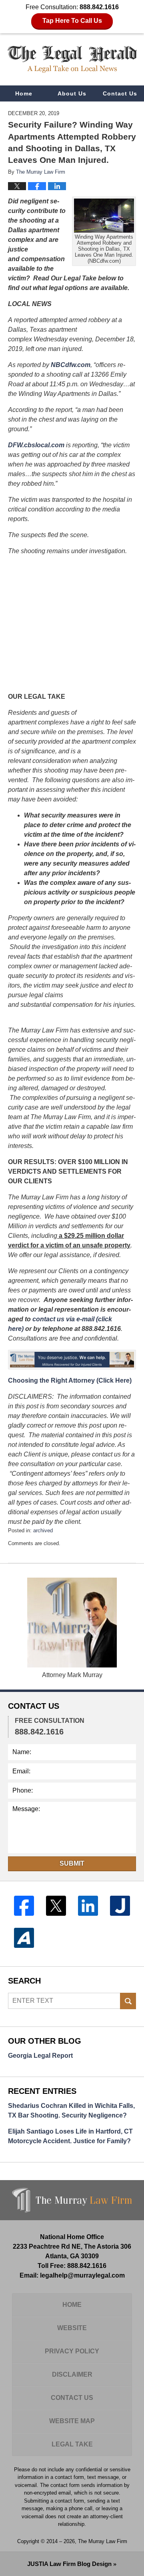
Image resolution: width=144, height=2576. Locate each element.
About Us (72, 93)
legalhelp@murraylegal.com (82, 2275)
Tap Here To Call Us (72, 21)
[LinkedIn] (88, 1906)
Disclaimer (72, 2374)
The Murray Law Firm (103, 2541)
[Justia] (120, 1906)
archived (43, 1530)
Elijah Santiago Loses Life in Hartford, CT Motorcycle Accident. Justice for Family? (70, 2136)
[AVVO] (24, 1938)
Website (72, 2328)
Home (24, 93)
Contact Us (120, 93)
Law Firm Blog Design (69, 2564)
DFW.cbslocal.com (36, 445)
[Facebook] (24, 1906)
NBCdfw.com (71, 365)
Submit (72, 1863)
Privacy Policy (72, 2351)
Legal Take (72, 2444)
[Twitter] (56, 1906)
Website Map (72, 2421)
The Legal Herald (72, 59)
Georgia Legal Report (40, 2056)
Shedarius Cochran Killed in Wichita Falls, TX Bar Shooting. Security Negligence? (71, 2110)
